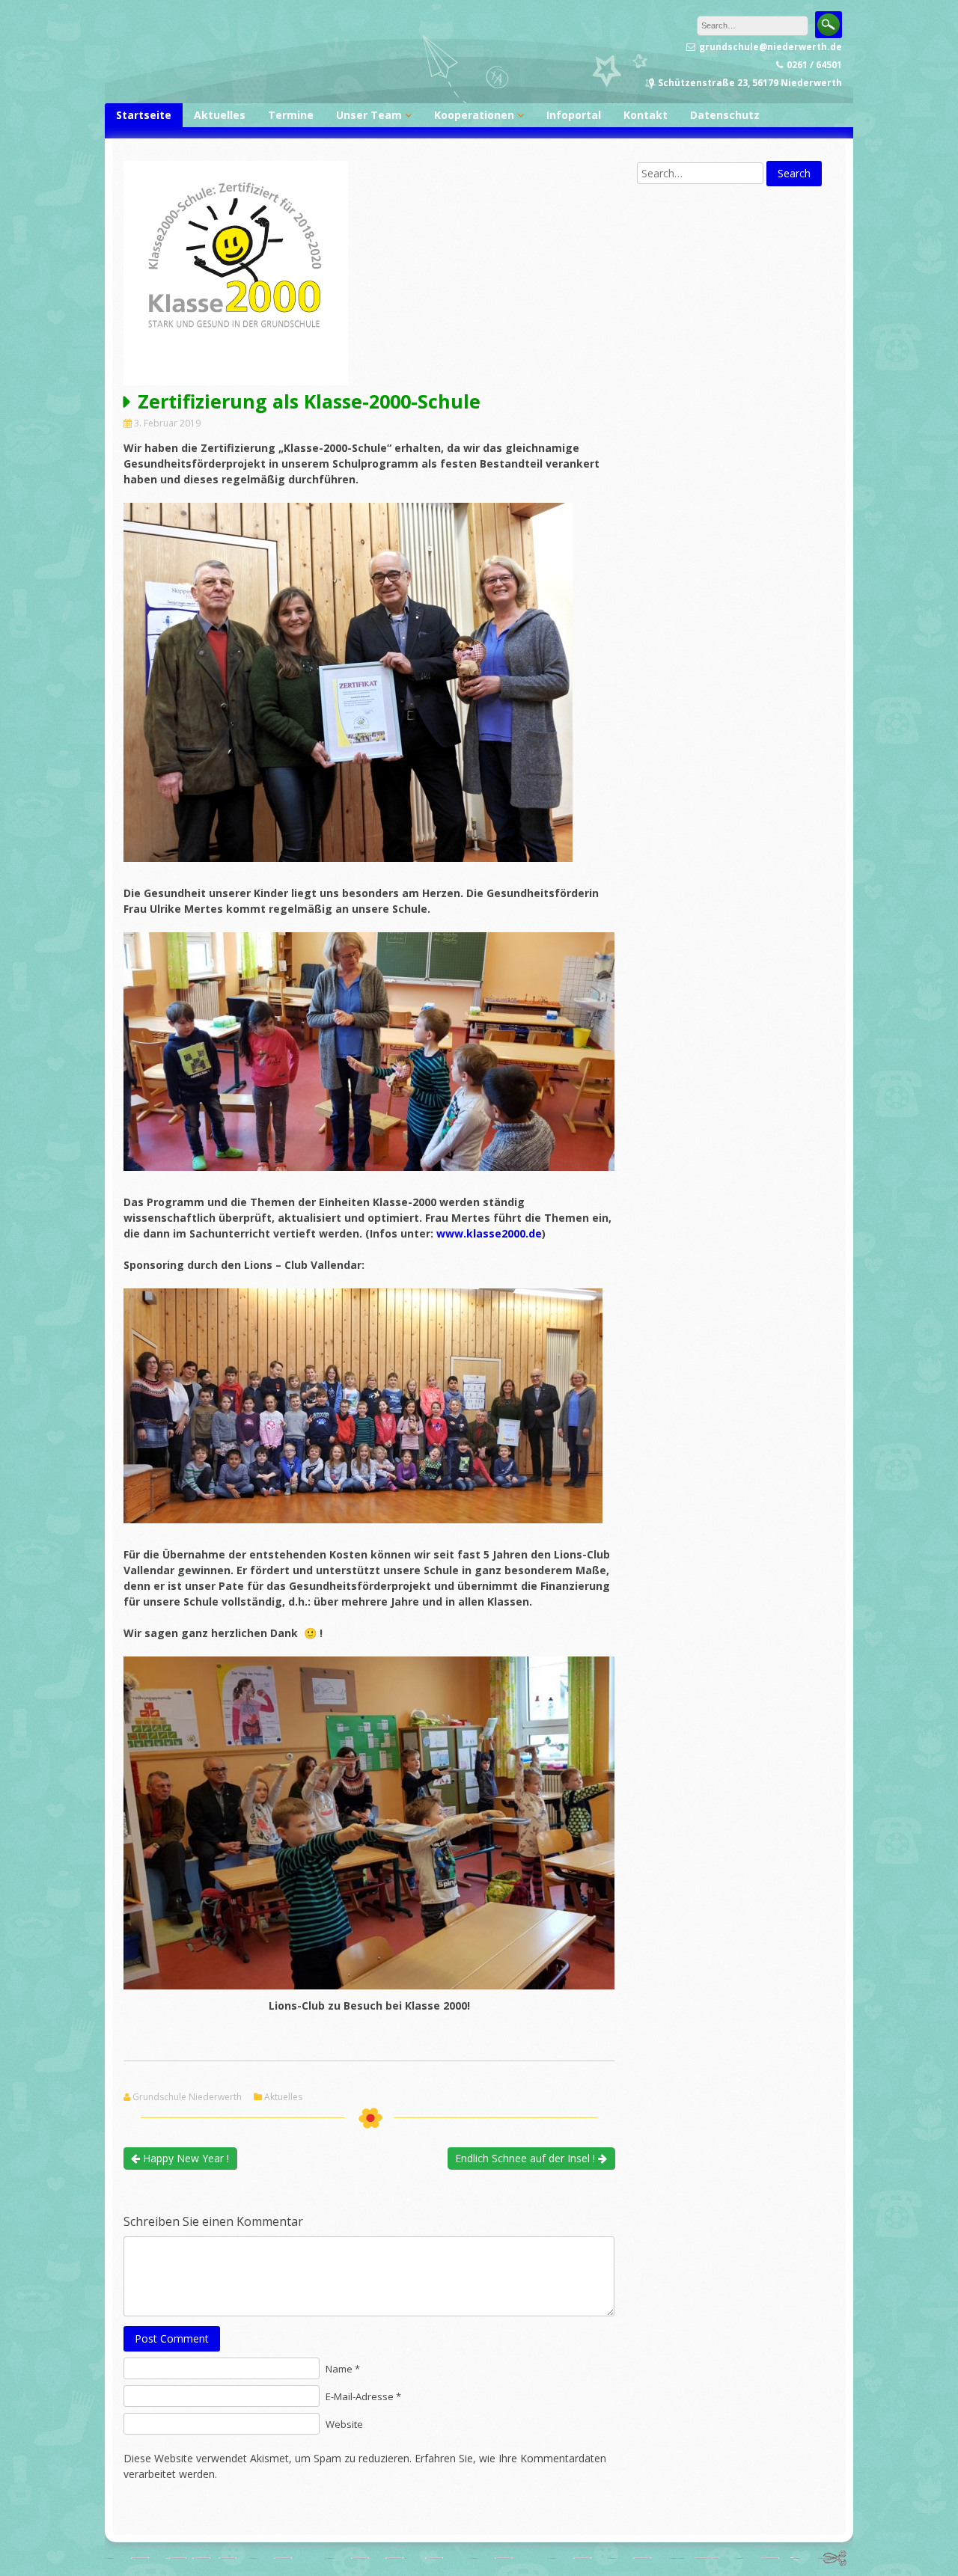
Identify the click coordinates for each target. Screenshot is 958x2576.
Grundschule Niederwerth (187, 2097)
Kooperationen (474, 115)
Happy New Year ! (184, 2158)
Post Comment (172, 2338)
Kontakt (646, 115)
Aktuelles (220, 115)
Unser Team (369, 115)
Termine (291, 115)
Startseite (144, 115)
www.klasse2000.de (489, 1233)
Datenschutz (725, 115)
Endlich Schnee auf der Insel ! (527, 2158)
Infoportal (574, 115)
